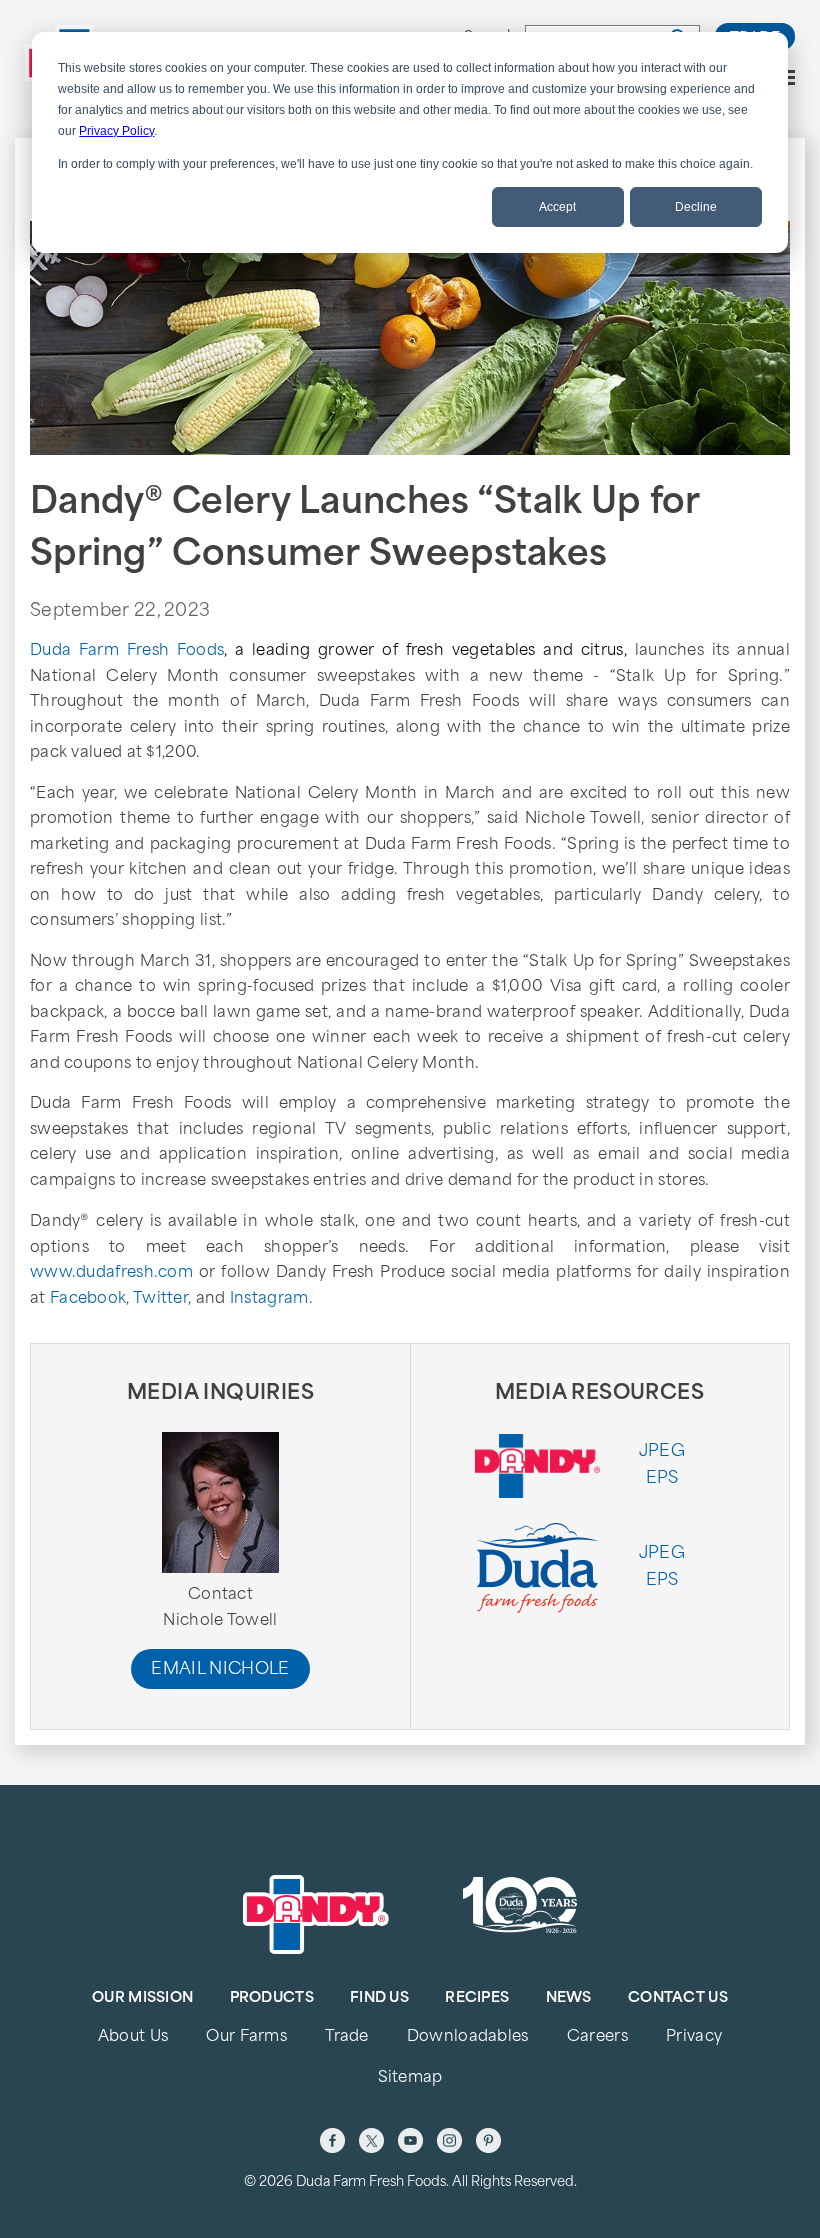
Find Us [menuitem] (379, 1998)
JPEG (662, 1452)
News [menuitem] (569, 1998)
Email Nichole (220, 1670)
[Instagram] (449, 2140)
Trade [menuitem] (346, 2037)
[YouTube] (410, 2140)
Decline (696, 207)
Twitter (160, 1299)
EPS (662, 1479)
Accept (557, 207)
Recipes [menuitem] (477, 1998)
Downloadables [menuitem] (468, 2037)
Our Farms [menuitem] (246, 2037)
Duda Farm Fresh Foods (127, 651)
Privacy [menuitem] (694, 2037)
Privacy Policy (116, 131)
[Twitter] (371, 2140)
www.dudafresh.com (111, 1273)
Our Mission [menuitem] (142, 1998)
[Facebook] (332, 2140)
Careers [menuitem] (597, 2037)
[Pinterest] (488, 2140)
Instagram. (271, 1299)
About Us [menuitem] (133, 2037)
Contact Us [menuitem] (678, 1998)
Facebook (88, 1299)
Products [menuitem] (272, 1998)
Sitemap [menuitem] (410, 2078)
